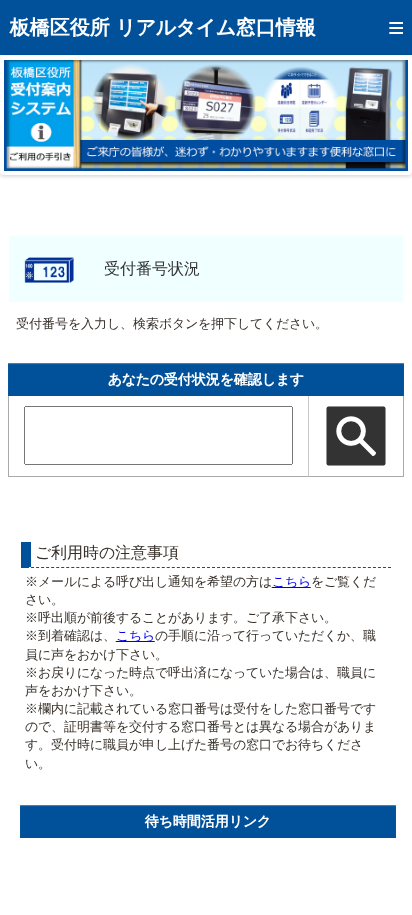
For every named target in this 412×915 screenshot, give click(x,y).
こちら (291, 581)
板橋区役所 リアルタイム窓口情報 (163, 27)
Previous (34, 115)
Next (378, 115)
